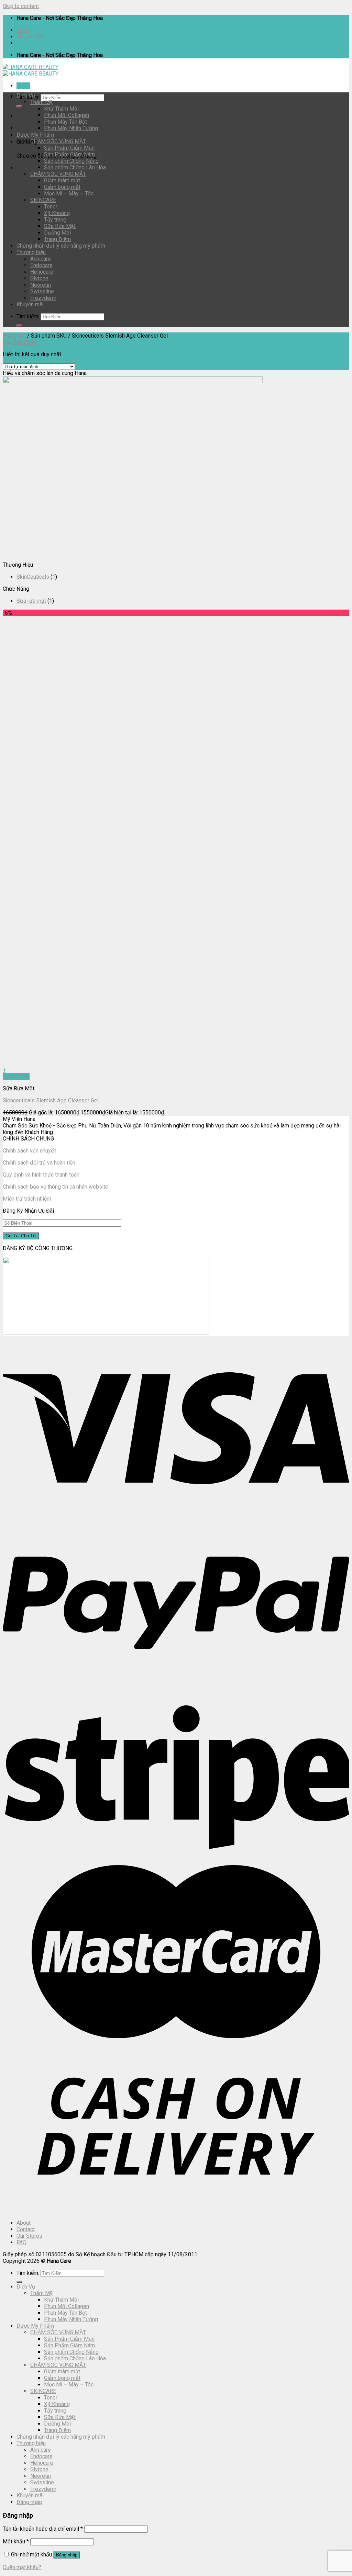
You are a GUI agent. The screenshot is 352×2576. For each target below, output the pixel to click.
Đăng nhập (67, 2555)
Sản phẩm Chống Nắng (71, 161)
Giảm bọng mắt (62, 187)
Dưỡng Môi (57, 233)
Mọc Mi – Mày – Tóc (69, 194)
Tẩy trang (55, 220)
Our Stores (29, 2236)
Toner (51, 207)
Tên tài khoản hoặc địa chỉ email (43, 2529)
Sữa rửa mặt (31, 601)
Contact (26, 2229)
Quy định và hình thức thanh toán (41, 1175)
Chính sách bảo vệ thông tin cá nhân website (56, 1187)
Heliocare (42, 272)
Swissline (42, 291)
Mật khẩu (16, 2541)
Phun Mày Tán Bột (65, 122)
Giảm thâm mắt (62, 180)
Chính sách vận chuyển (30, 1151)
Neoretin (41, 285)
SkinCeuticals (33, 577)
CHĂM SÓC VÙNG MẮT (58, 174)
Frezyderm (43, 298)
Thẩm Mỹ (41, 102)
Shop (23, 30)
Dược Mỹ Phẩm (35, 135)
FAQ (21, 2242)
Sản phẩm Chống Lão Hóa (75, 167)
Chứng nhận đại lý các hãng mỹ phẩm (61, 246)
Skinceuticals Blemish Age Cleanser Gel (51, 1100)
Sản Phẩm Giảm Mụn (69, 148)
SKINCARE (43, 200)
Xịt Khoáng (57, 213)
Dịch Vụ (26, 96)
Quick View (16, 1076)
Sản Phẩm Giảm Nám (69, 154)
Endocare (41, 265)
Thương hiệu (31, 252)
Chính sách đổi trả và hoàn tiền (39, 1163)
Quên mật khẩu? (22, 2567)
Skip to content (21, 6)
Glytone (39, 278)
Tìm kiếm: (28, 316)
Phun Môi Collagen (67, 115)
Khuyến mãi (30, 304)
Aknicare (41, 259)
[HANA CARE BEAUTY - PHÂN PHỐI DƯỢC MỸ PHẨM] (31, 70)
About (24, 2223)
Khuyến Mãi (30, 37)
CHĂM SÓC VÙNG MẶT (58, 141)
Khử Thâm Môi (61, 109)
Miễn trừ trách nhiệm (27, 1199)
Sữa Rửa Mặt (60, 226)
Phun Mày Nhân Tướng (71, 128)
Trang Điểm (57, 239)
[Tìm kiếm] (19, 106)
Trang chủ (14, 336)
